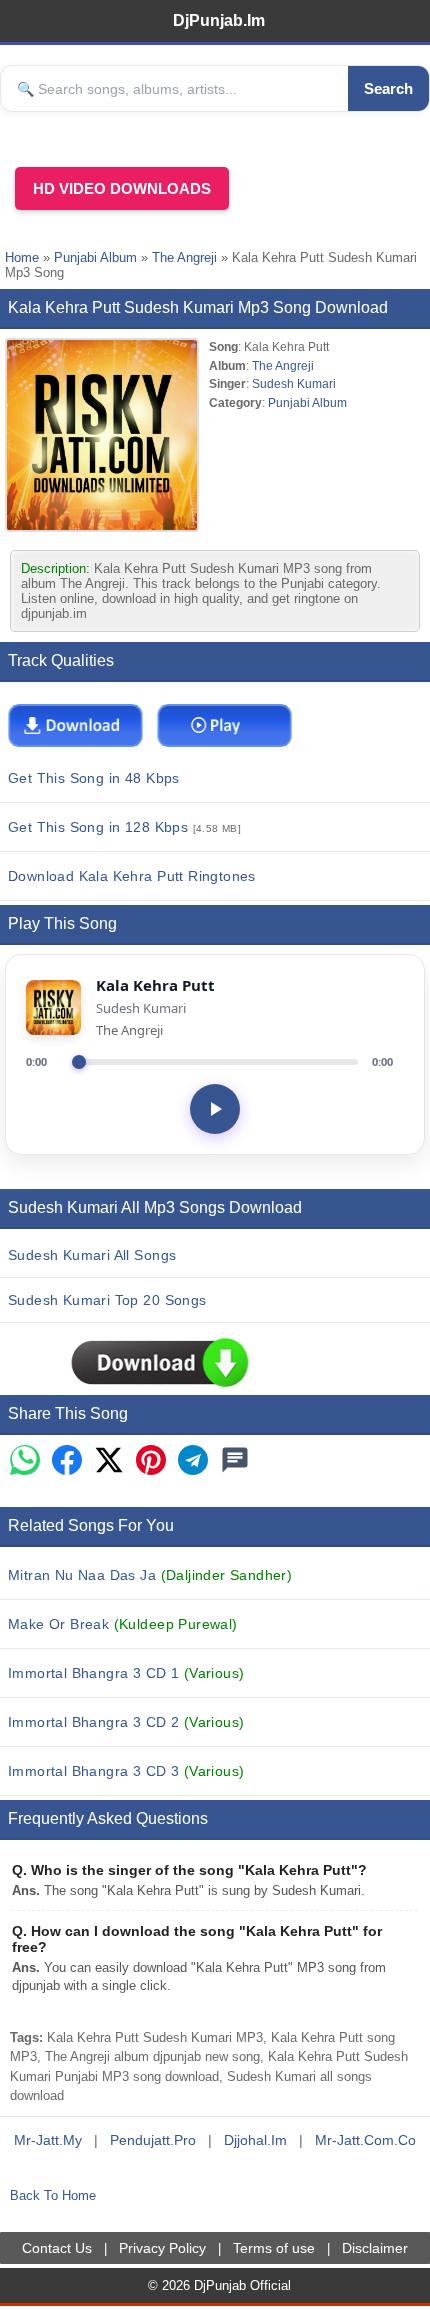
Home (22, 257)
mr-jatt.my (48, 2140)
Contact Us (57, 2248)
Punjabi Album (95, 257)
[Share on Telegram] (193, 1461)
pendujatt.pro (153, 2140)
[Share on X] (109, 1461)
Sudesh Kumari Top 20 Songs (107, 1300)
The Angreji (184, 257)
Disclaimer (375, 2248)
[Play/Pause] (215, 1109)
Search (388, 88)
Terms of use (274, 2248)
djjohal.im (255, 2140)
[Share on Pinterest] (151, 1461)
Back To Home (53, 2195)
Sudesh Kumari (294, 383)
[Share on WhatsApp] (25, 1461)
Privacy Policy (162, 2248)
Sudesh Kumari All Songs (92, 1255)
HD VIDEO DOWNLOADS (122, 188)
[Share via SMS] (235, 1461)
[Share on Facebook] (67, 1461)
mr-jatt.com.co (365, 2140)
